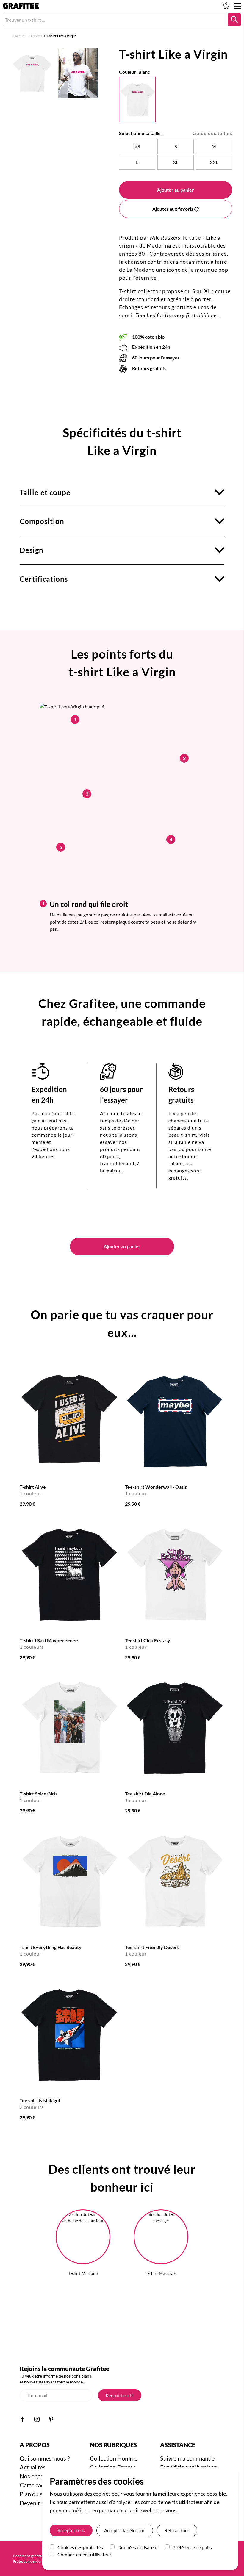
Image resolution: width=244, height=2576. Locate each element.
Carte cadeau (37, 2485)
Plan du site (34, 2494)
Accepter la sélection (125, 2530)
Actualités (33, 2467)
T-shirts (36, 36)
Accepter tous (71, 2530)
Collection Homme (114, 2458)
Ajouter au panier (176, 190)
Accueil (20, 36)
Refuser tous (177, 2530)
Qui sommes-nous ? (45, 2458)
